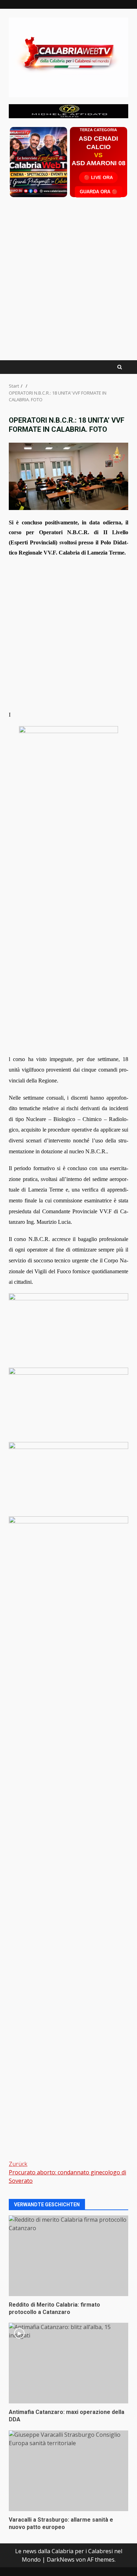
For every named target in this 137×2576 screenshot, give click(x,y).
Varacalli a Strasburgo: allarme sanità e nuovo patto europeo (68, 2471)
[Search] (120, 367)
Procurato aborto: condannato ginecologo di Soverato (67, 2172)
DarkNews (61, 2560)
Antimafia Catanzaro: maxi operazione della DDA (68, 2363)
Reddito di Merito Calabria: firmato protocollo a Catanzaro (68, 2256)
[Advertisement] (68, 110)
